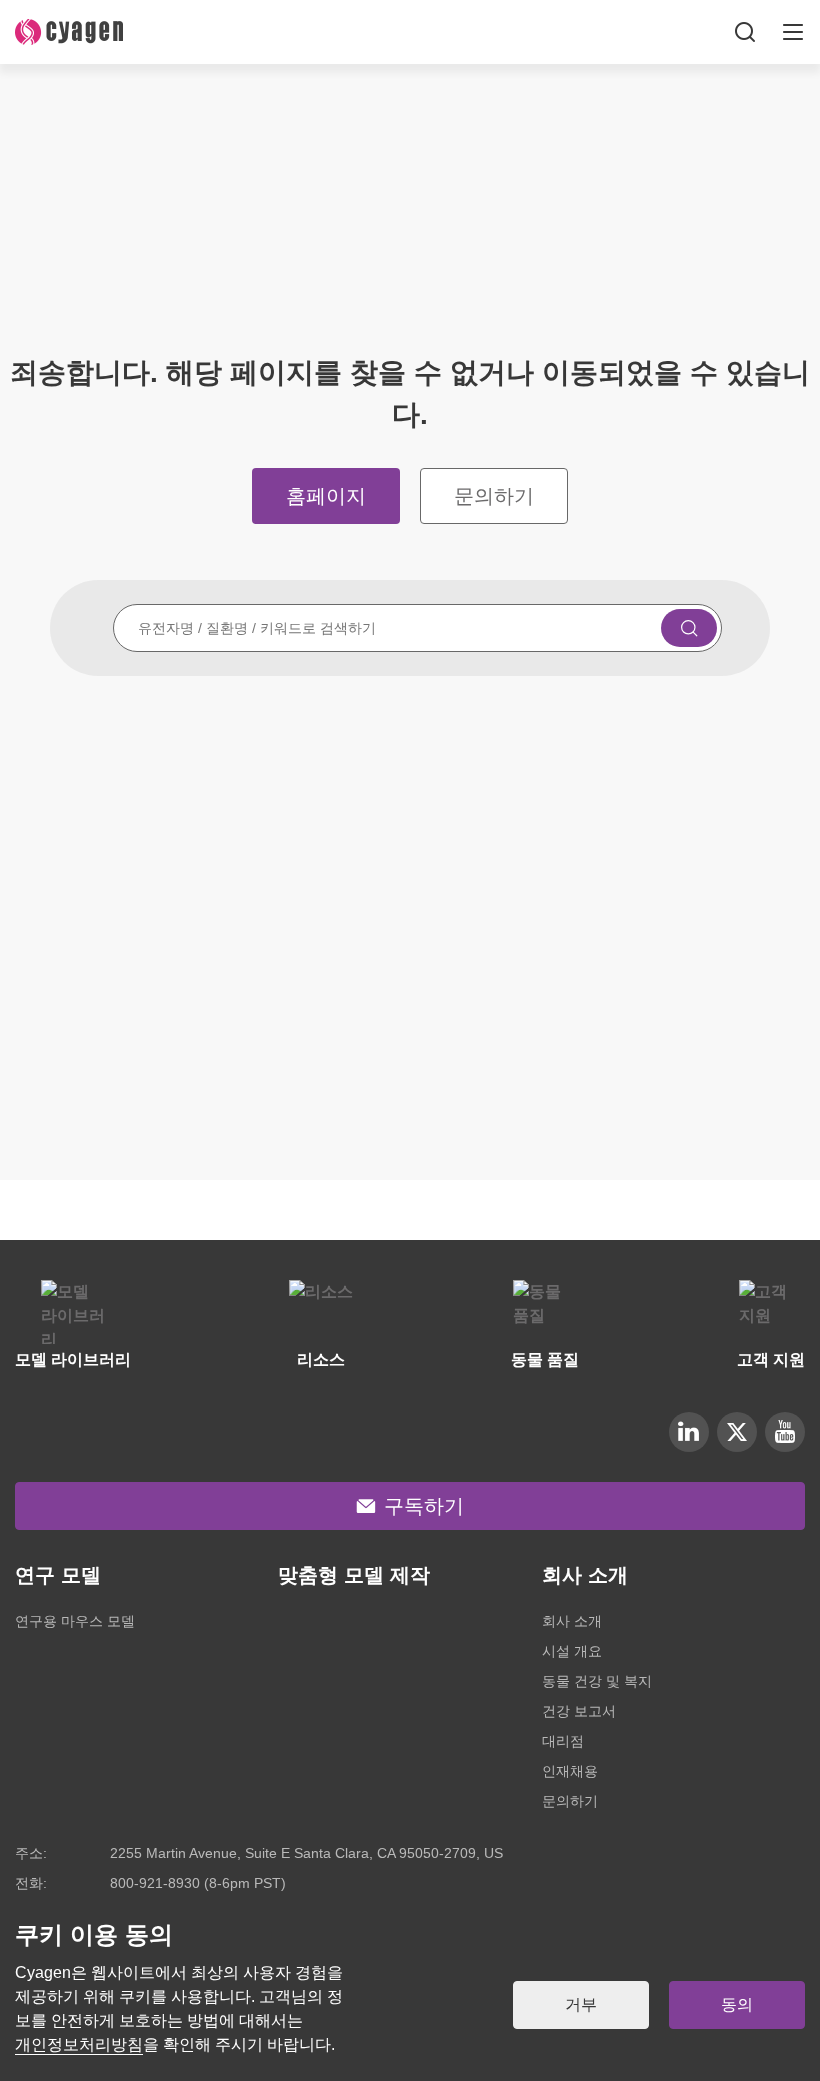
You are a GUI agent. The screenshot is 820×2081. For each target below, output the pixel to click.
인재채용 (570, 1771)
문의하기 (494, 496)
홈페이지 (326, 496)
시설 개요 (572, 1651)
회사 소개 (572, 1621)
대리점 (563, 1741)
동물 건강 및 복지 (597, 1681)
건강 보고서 (579, 1711)
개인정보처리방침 (79, 2044)
